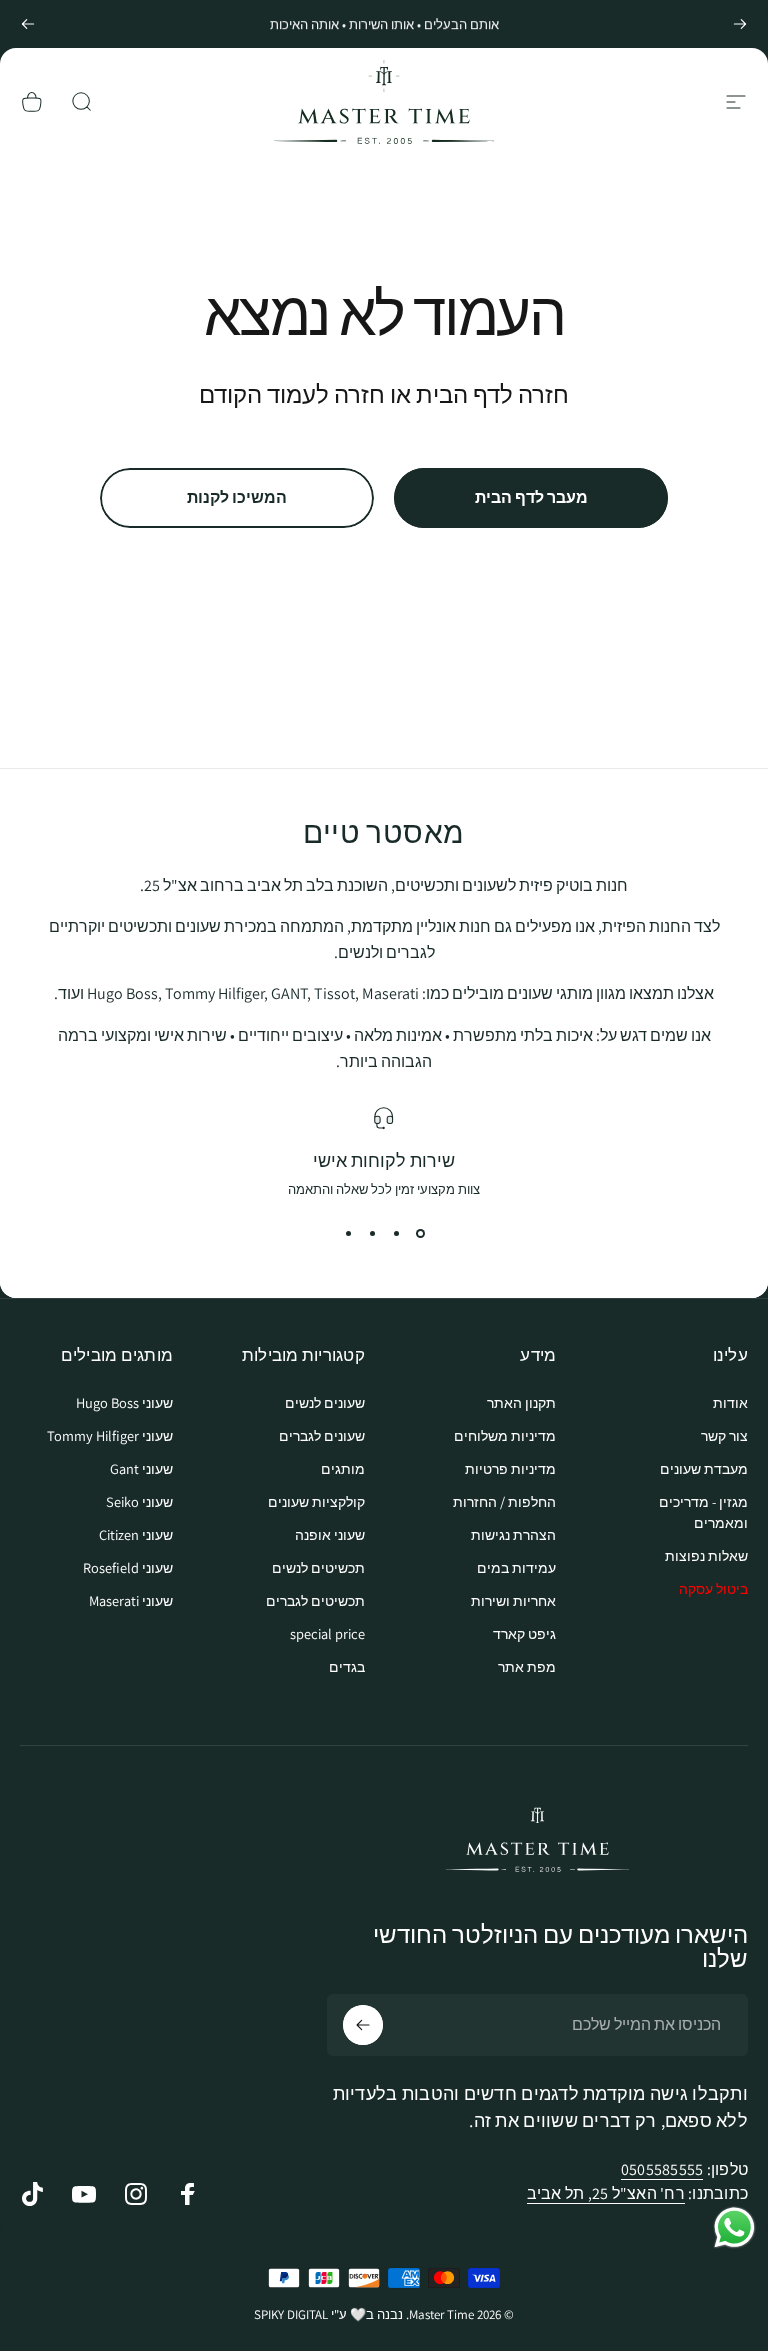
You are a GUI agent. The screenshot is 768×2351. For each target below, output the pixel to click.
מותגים (343, 1468)
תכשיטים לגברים (315, 1600)
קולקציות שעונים (316, 1501)
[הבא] (28, 24)
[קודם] (740, 24)
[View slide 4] (348, 1234)
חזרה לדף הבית (492, 394)
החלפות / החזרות (504, 1501)
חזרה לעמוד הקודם (292, 394)
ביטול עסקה (713, 1588)
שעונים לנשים (325, 1402)
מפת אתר (527, 1666)
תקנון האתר (521, 1402)
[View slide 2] (396, 1234)
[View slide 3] (372, 1234)
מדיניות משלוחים (505, 1435)
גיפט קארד (524, 1633)
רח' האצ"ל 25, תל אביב (606, 2193)
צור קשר (724, 1435)
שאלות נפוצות (706, 1555)
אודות (730, 1402)
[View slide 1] (420, 1234)
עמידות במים (516, 1567)
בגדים (347, 1666)
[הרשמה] (363, 2025)
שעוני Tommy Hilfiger (110, 1435)
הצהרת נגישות (513, 1534)
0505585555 (662, 2169)
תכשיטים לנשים (318, 1567)
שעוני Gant (141, 1468)
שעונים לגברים (322, 1435)
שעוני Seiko (139, 1501)
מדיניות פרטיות (510, 1468)
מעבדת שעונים (704, 1468)
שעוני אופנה (330, 1534)
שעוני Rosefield (128, 1567)
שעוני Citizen (136, 1534)
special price (327, 1633)
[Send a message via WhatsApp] (734, 2227)
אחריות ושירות (513, 1600)
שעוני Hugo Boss (124, 1402)
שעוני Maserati (131, 1600)
